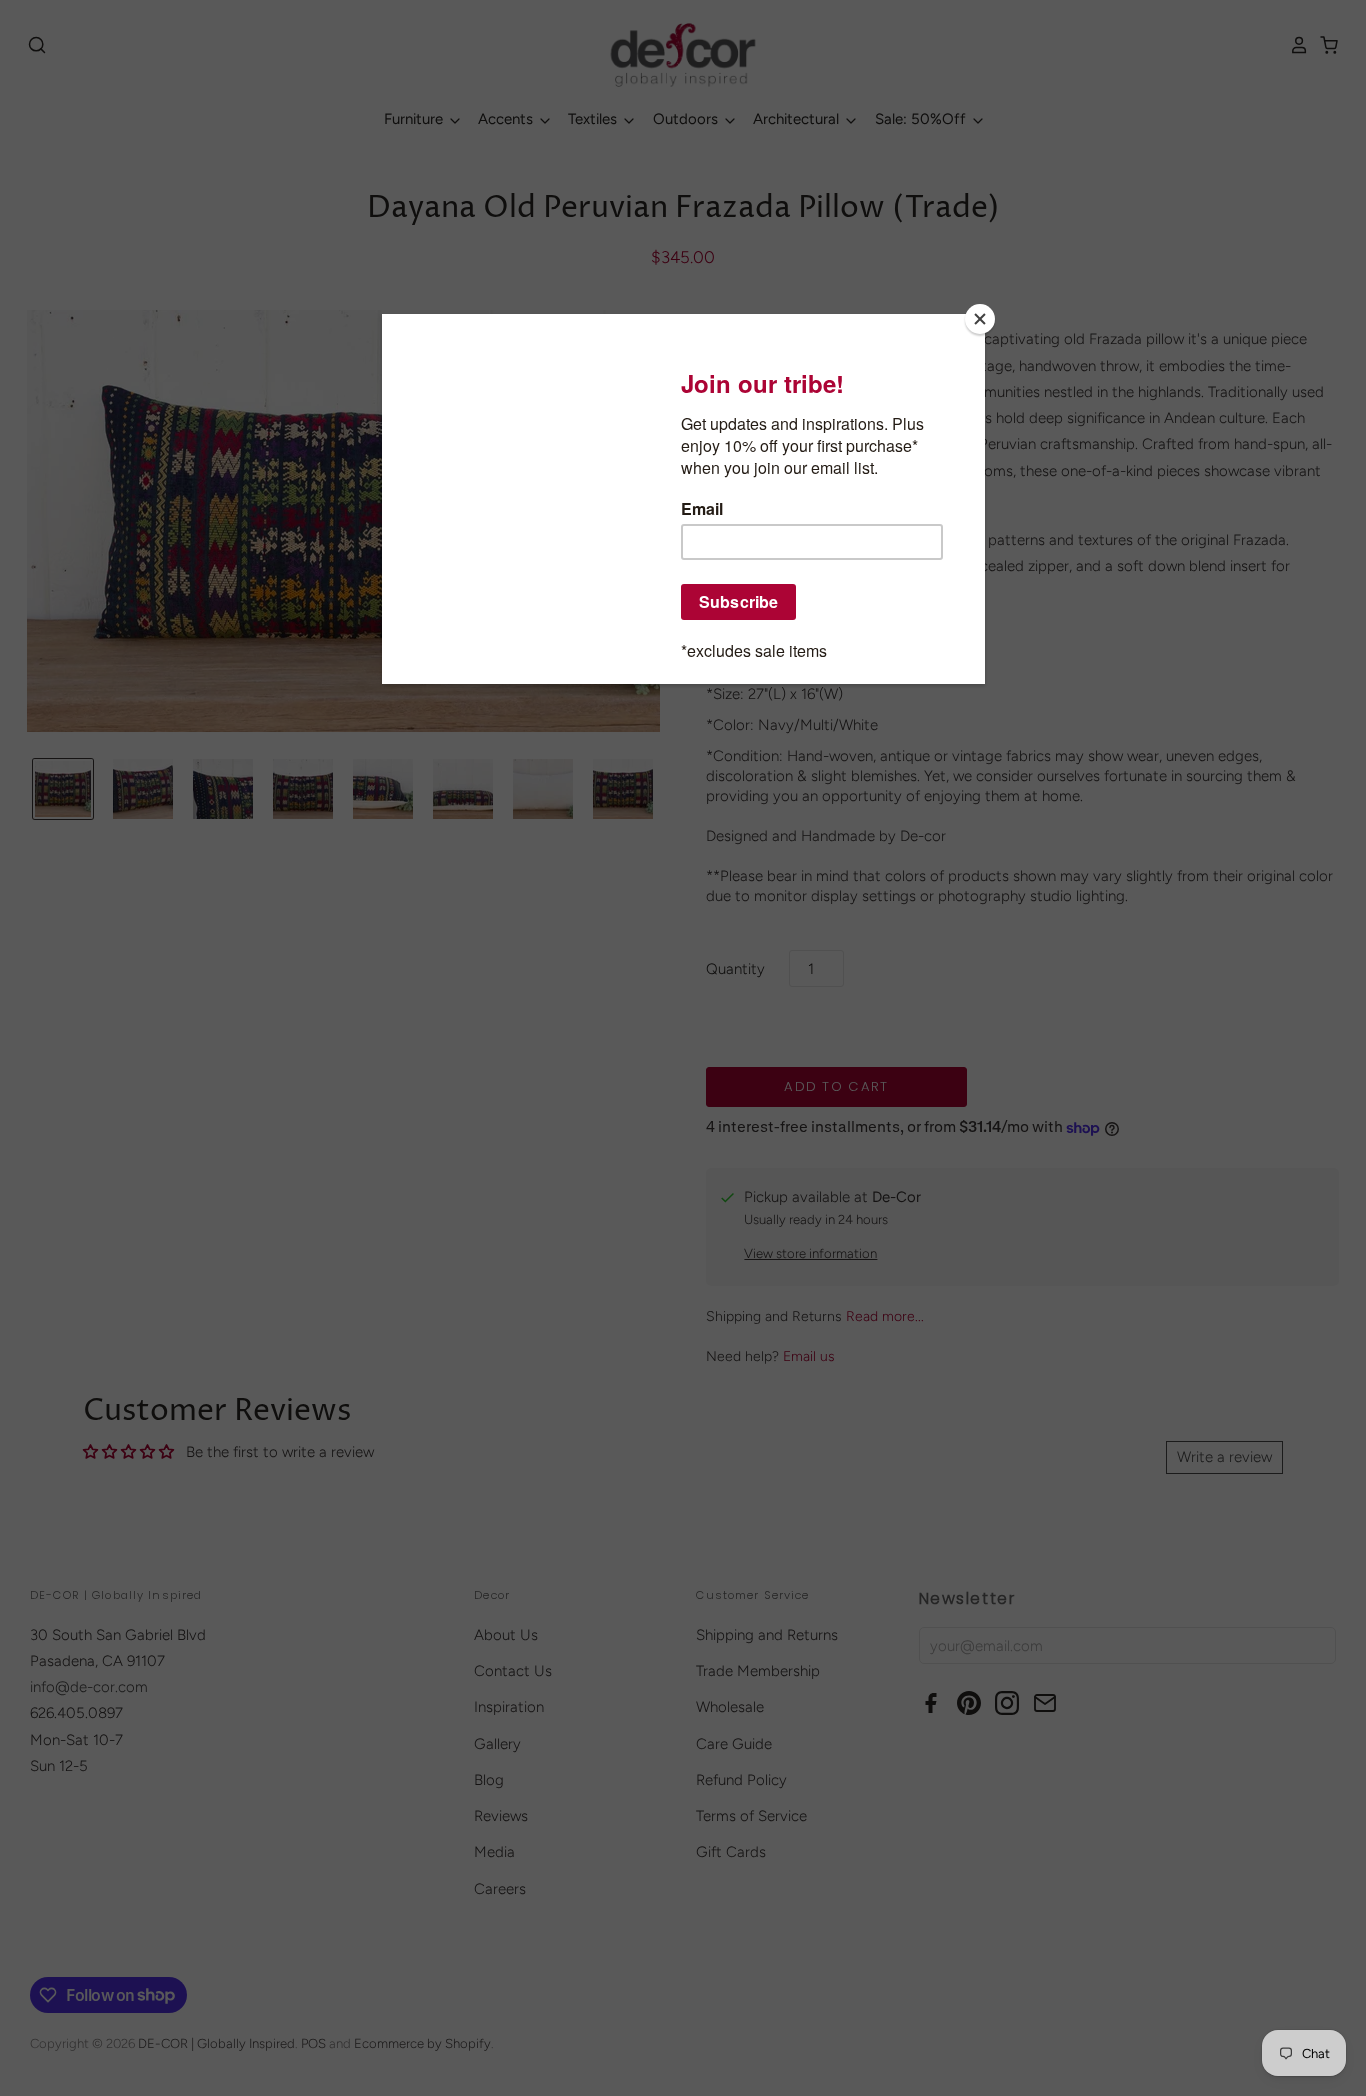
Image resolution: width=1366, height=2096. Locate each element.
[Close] (980, 319)
